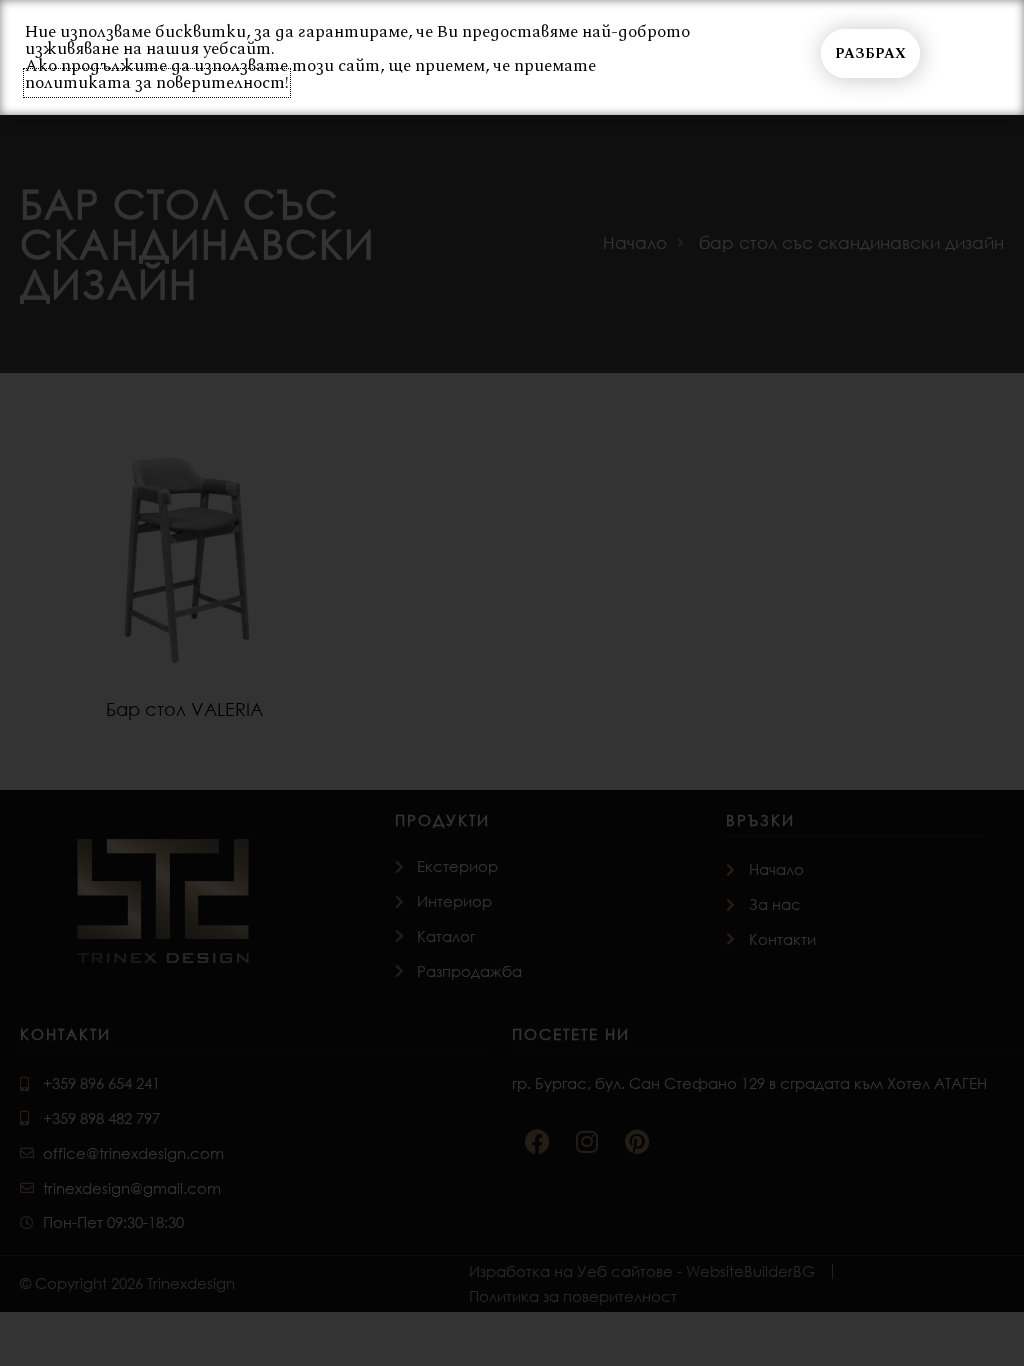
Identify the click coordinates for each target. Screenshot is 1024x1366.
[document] (512, 683)
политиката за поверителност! (157, 83)
